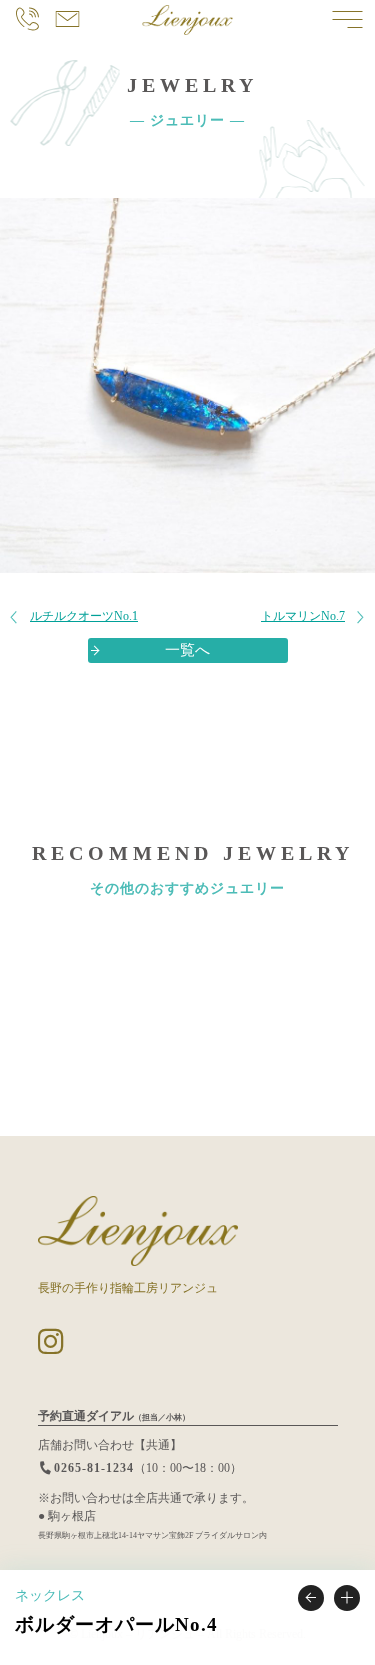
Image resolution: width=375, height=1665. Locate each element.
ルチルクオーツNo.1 (84, 616)
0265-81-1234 (94, 1468)
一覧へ (187, 650)
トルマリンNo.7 (303, 616)
